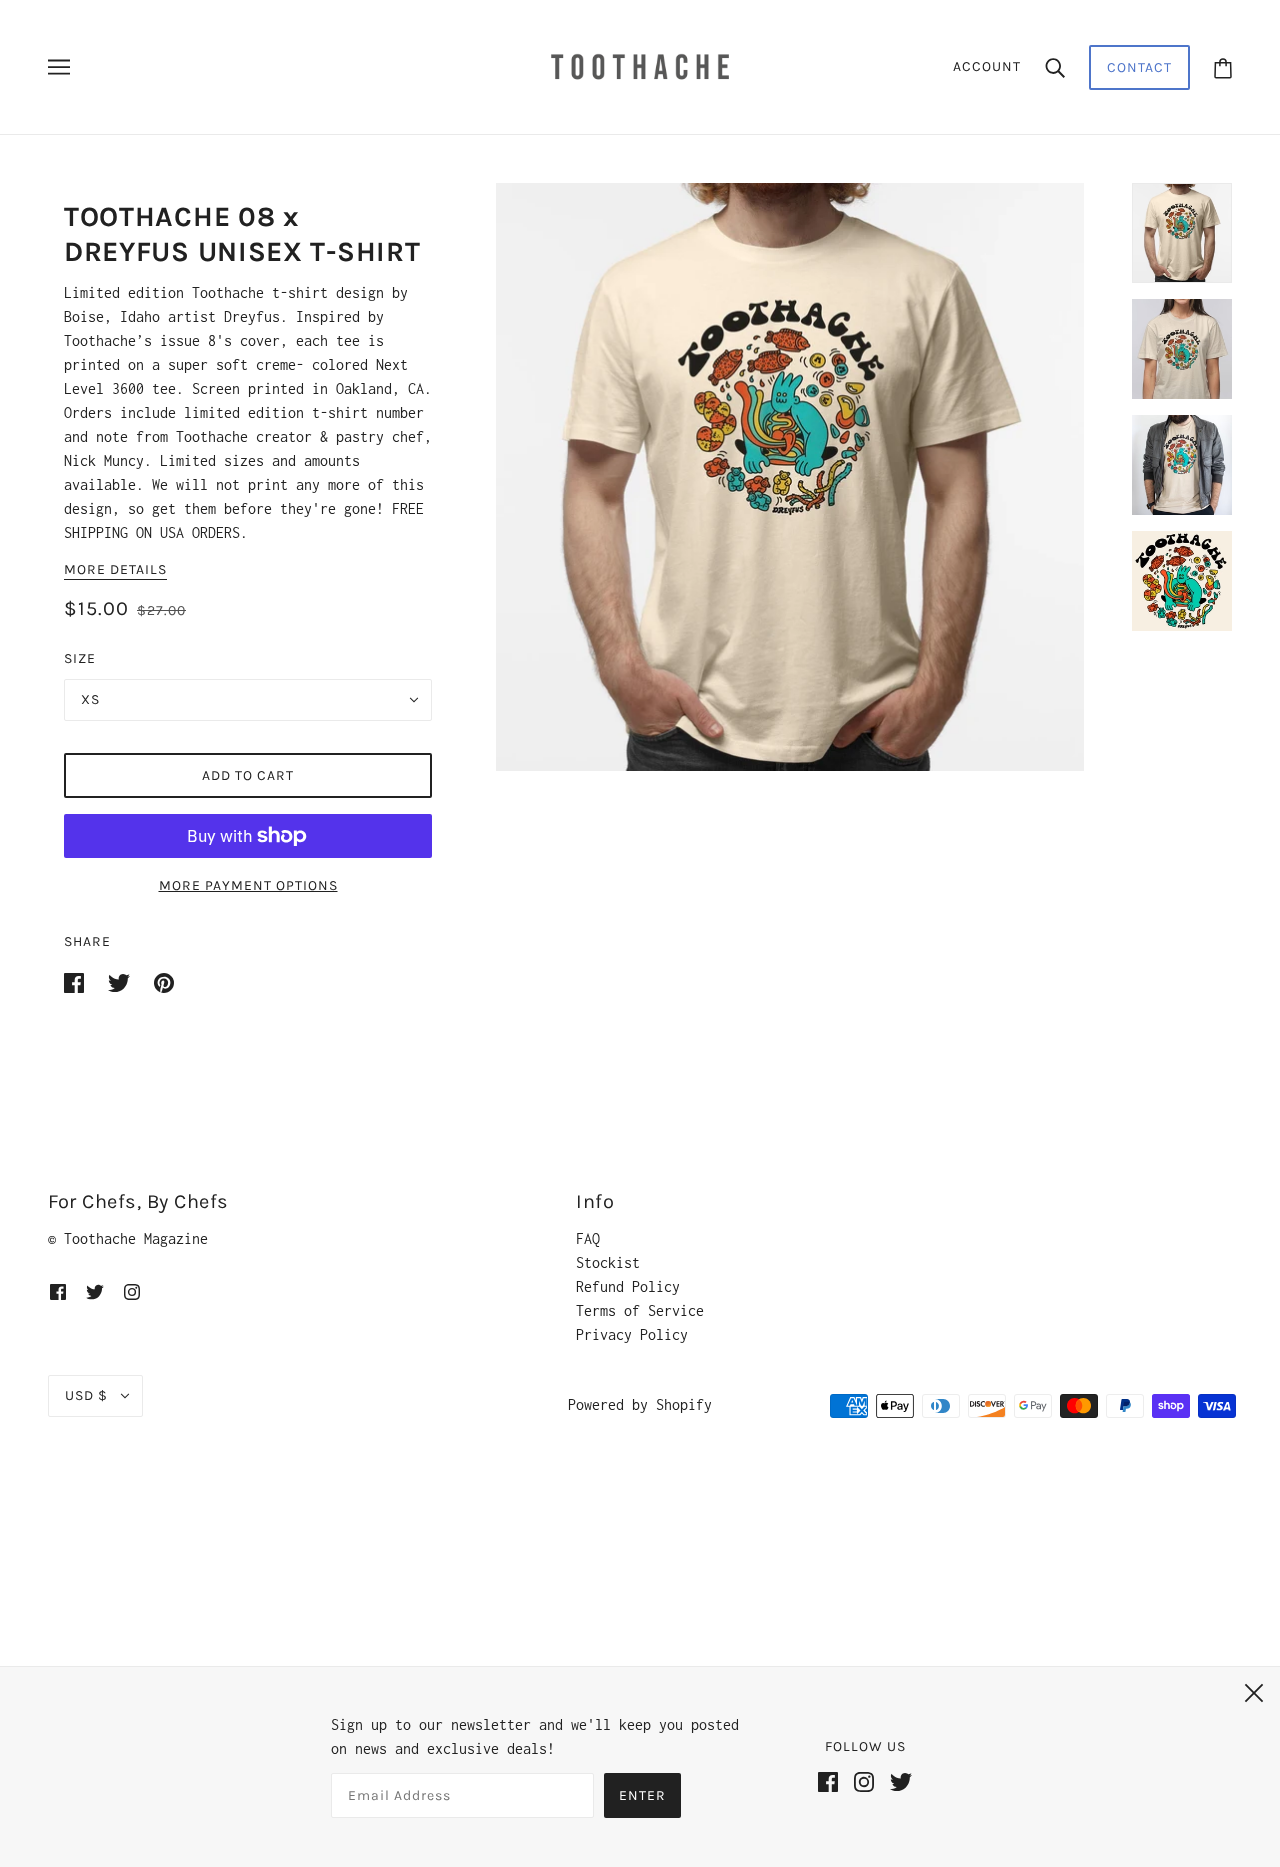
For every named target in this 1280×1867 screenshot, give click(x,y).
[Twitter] (909, 1789)
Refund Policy (628, 1286)
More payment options (248, 885)
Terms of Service (640, 1310)
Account (987, 66)
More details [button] (115, 570)
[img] (58, 1291)
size (80, 658)
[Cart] (1223, 67)
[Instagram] (872, 1789)
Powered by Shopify (640, 1404)
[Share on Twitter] (123, 981)
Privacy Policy (632, 1334)
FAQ (588, 1238)
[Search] (1055, 67)
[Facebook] (836, 1789)
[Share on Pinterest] (164, 981)
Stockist (608, 1262)
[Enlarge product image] (790, 477)
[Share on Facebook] (78, 981)
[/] (640, 65)
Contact (1139, 67)
